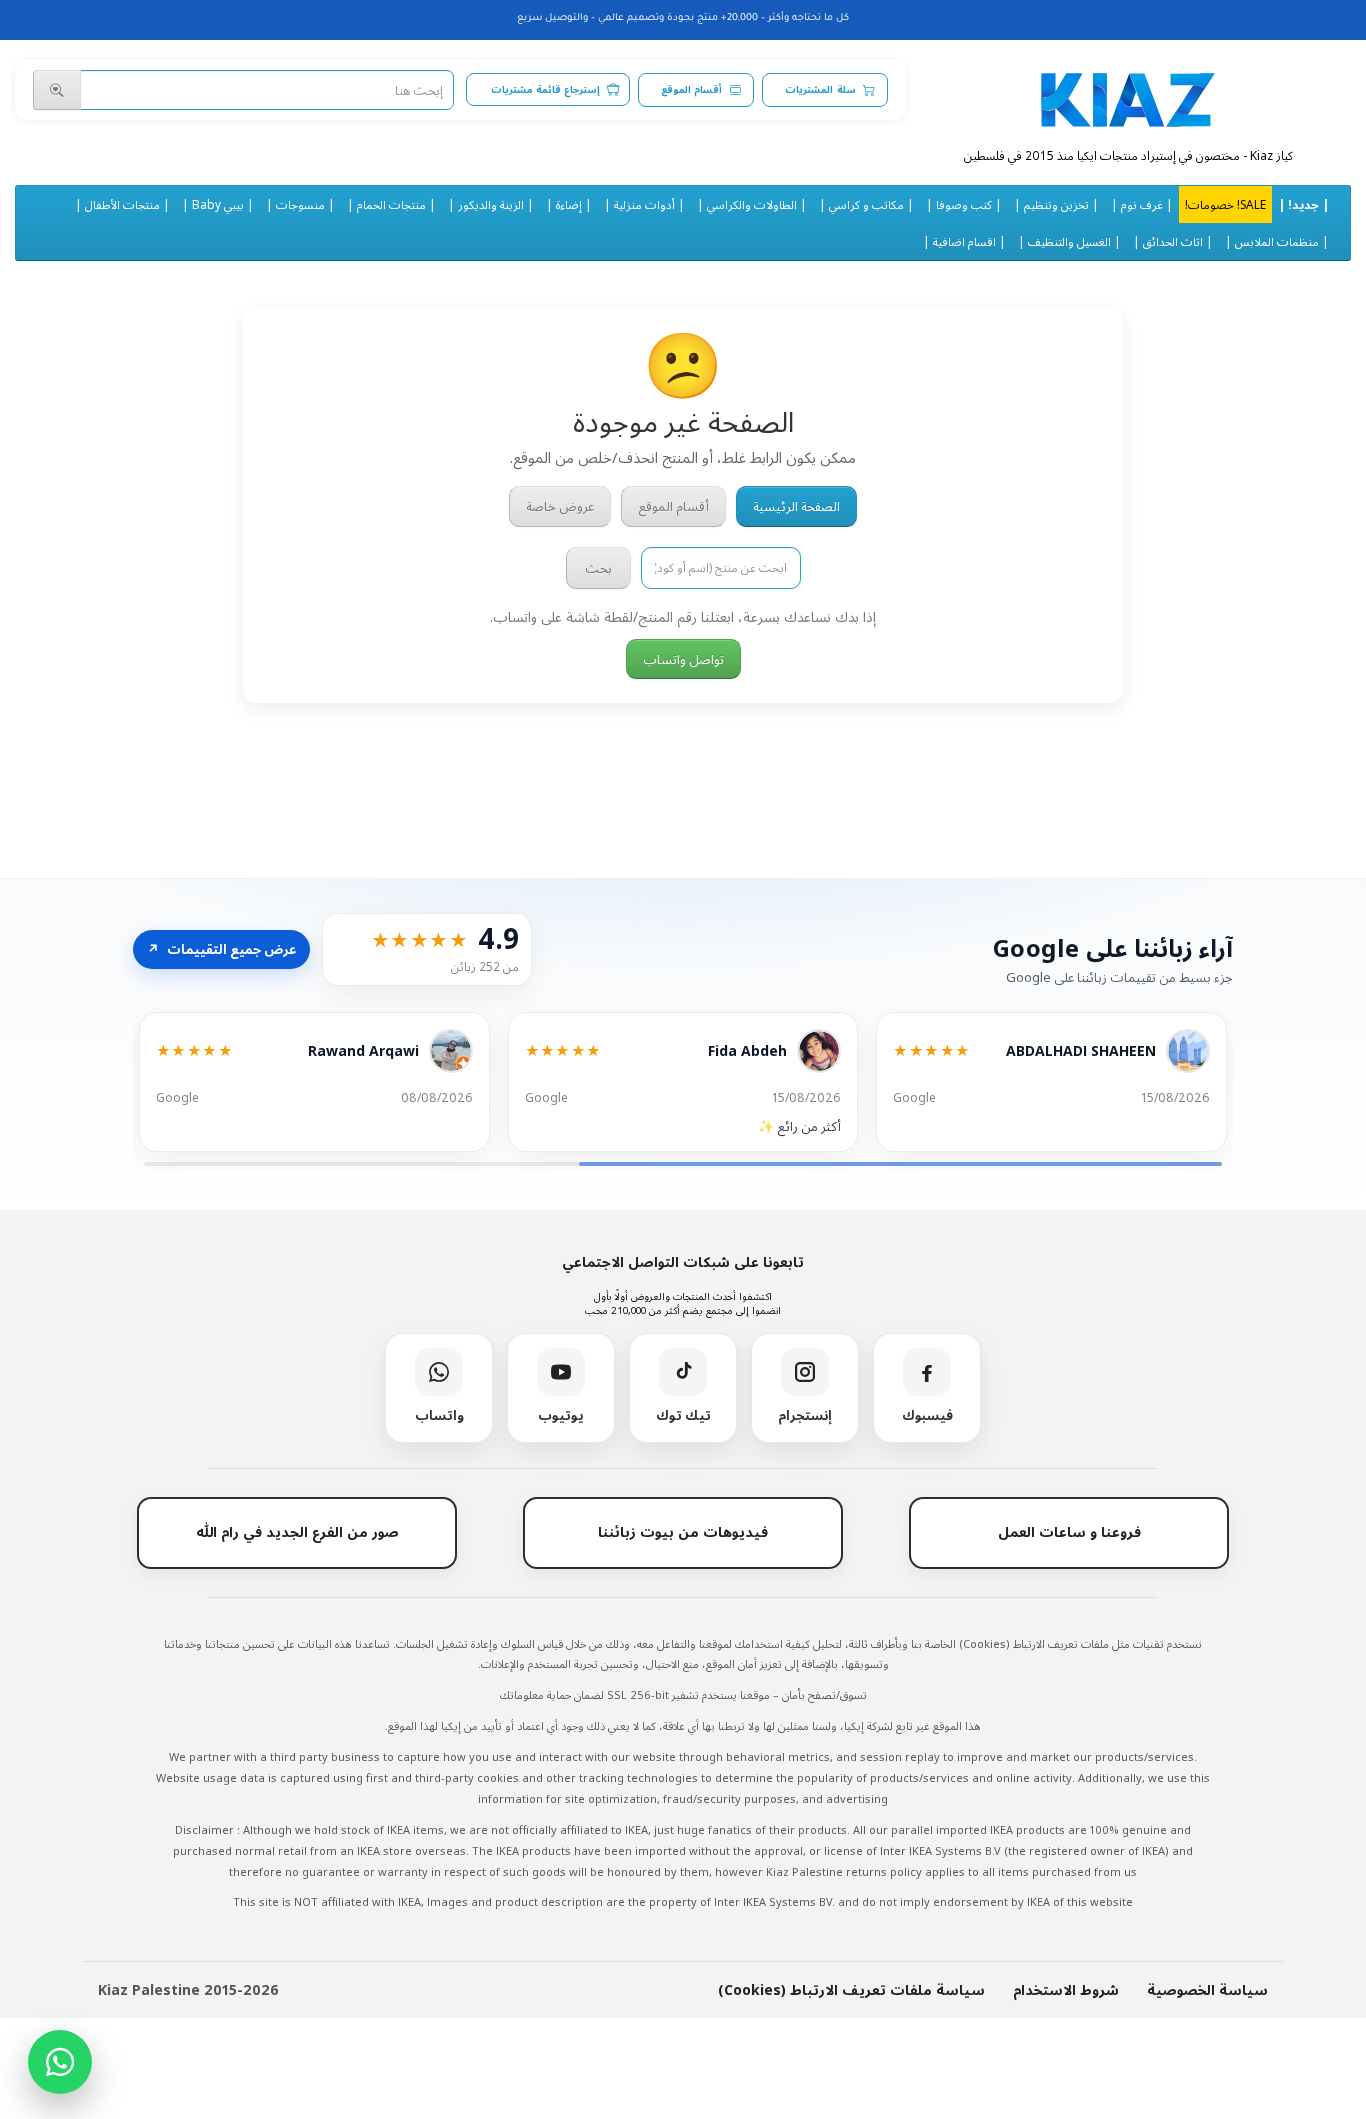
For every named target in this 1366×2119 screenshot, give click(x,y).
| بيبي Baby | (218, 204)
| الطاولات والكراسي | (752, 204)
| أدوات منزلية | (644, 204)
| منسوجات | (300, 204)
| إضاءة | (569, 204)
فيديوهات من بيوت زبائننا (683, 1531)
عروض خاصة (560, 506)
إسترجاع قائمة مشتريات (545, 89)
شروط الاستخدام (1066, 1989)
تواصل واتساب (683, 659)
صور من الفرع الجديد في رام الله (297, 1531)
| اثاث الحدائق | (1173, 241)
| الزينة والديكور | (491, 204)
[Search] (57, 90)
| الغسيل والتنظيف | (1069, 241)
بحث (598, 568)
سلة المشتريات (820, 89)
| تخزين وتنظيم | (1056, 204)
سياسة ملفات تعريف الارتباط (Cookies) (851, 1989)
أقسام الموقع (691, 89)
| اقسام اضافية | (964, 241)
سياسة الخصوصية (1207, 1989)
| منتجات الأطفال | (122, 204)
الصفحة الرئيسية (796, 506)
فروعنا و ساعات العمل (1069, 1531)
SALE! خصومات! (1225, 204)
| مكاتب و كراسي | (866, 204)
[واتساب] (60, 2062)
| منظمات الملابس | (1277, 241)
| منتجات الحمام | (391, 204)
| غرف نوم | (1142, 204)
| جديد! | (1303, 204)
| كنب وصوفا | (964, 204)
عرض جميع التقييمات (221, 949)
